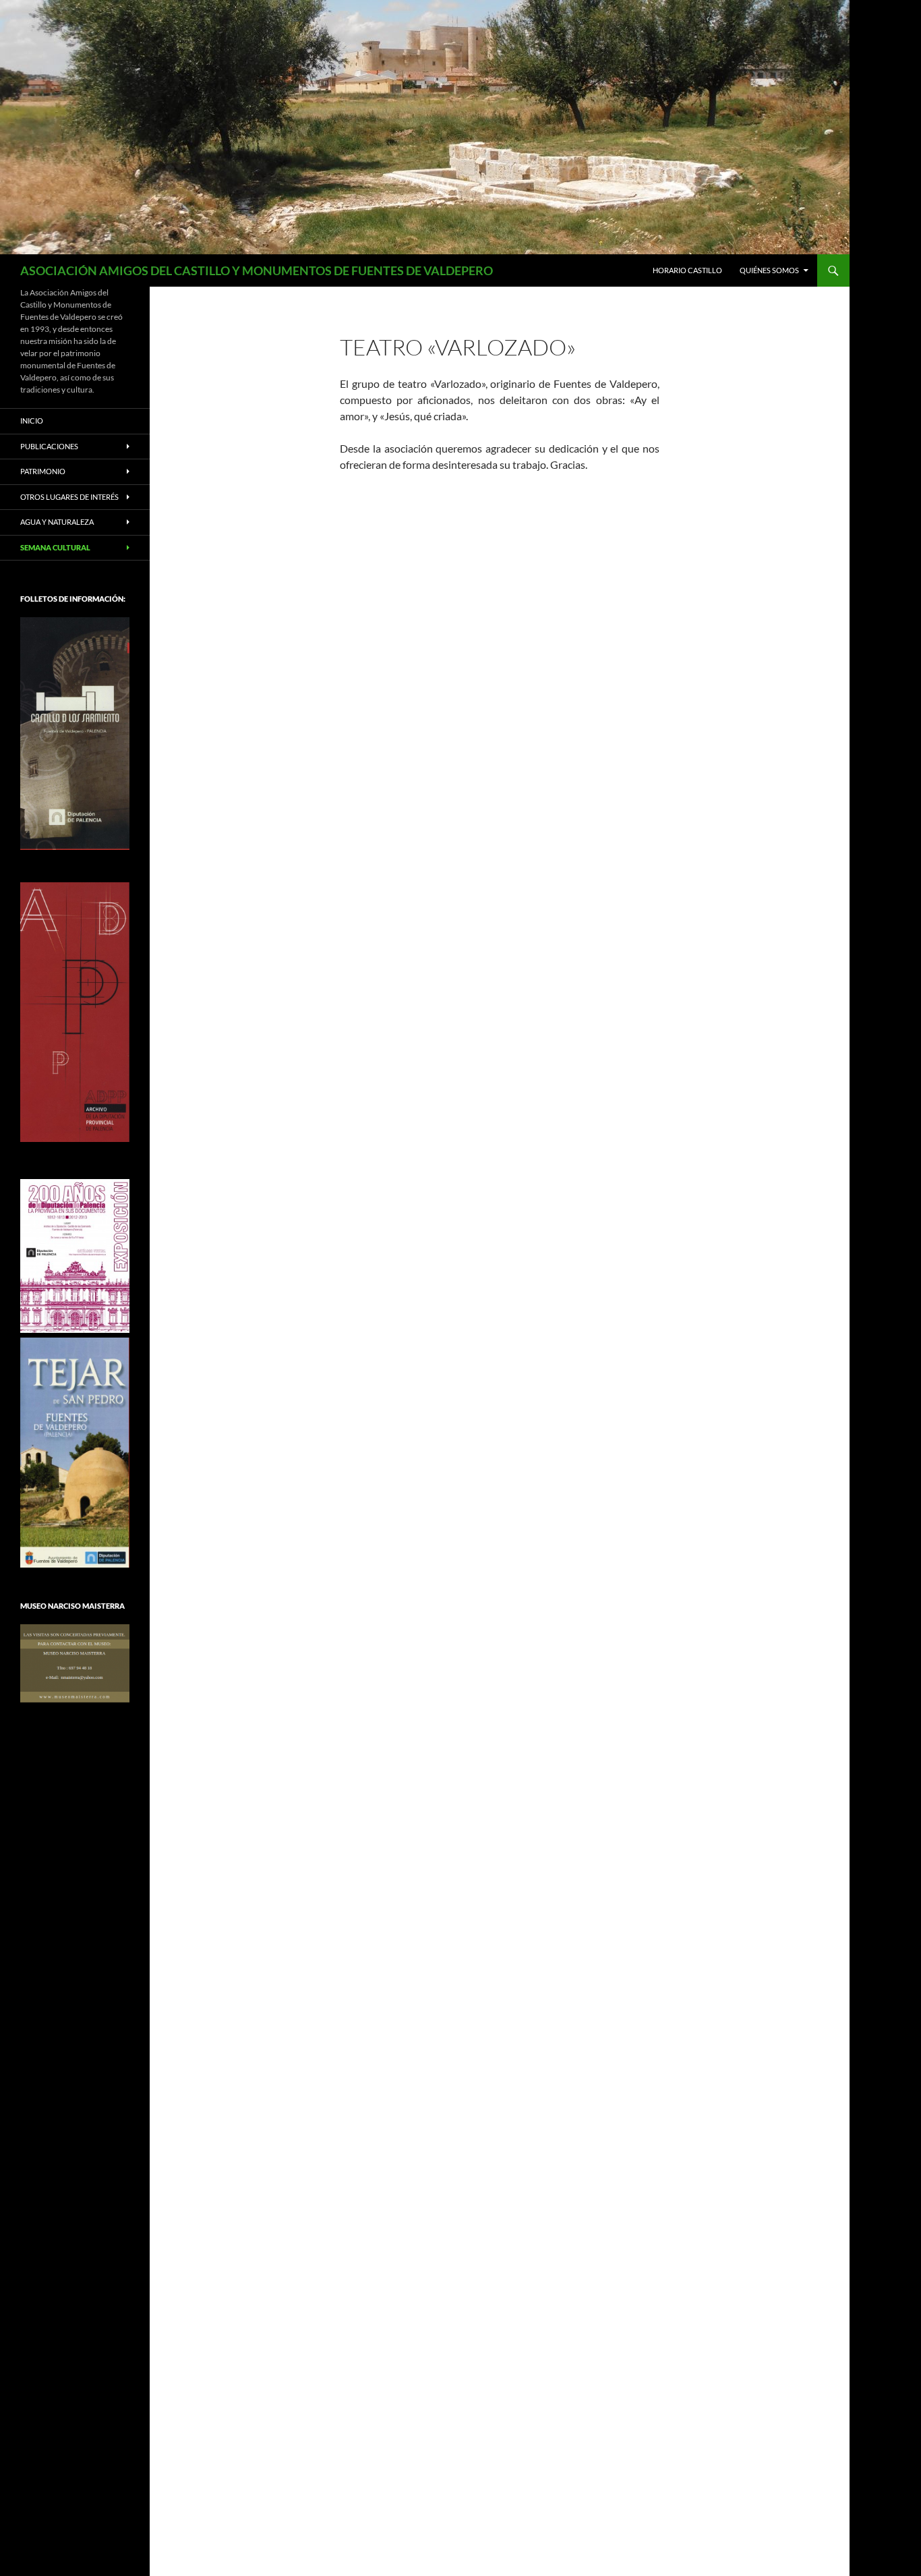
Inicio (32, 421)
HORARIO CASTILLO (687, 270)
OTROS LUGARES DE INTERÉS (69, 497)
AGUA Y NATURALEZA (57, 522)
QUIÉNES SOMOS (769, 270)
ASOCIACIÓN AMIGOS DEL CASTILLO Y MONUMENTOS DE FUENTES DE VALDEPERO (257, 270)
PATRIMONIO (43, 471)
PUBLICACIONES (49, 446)
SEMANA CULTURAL (55, 547)
